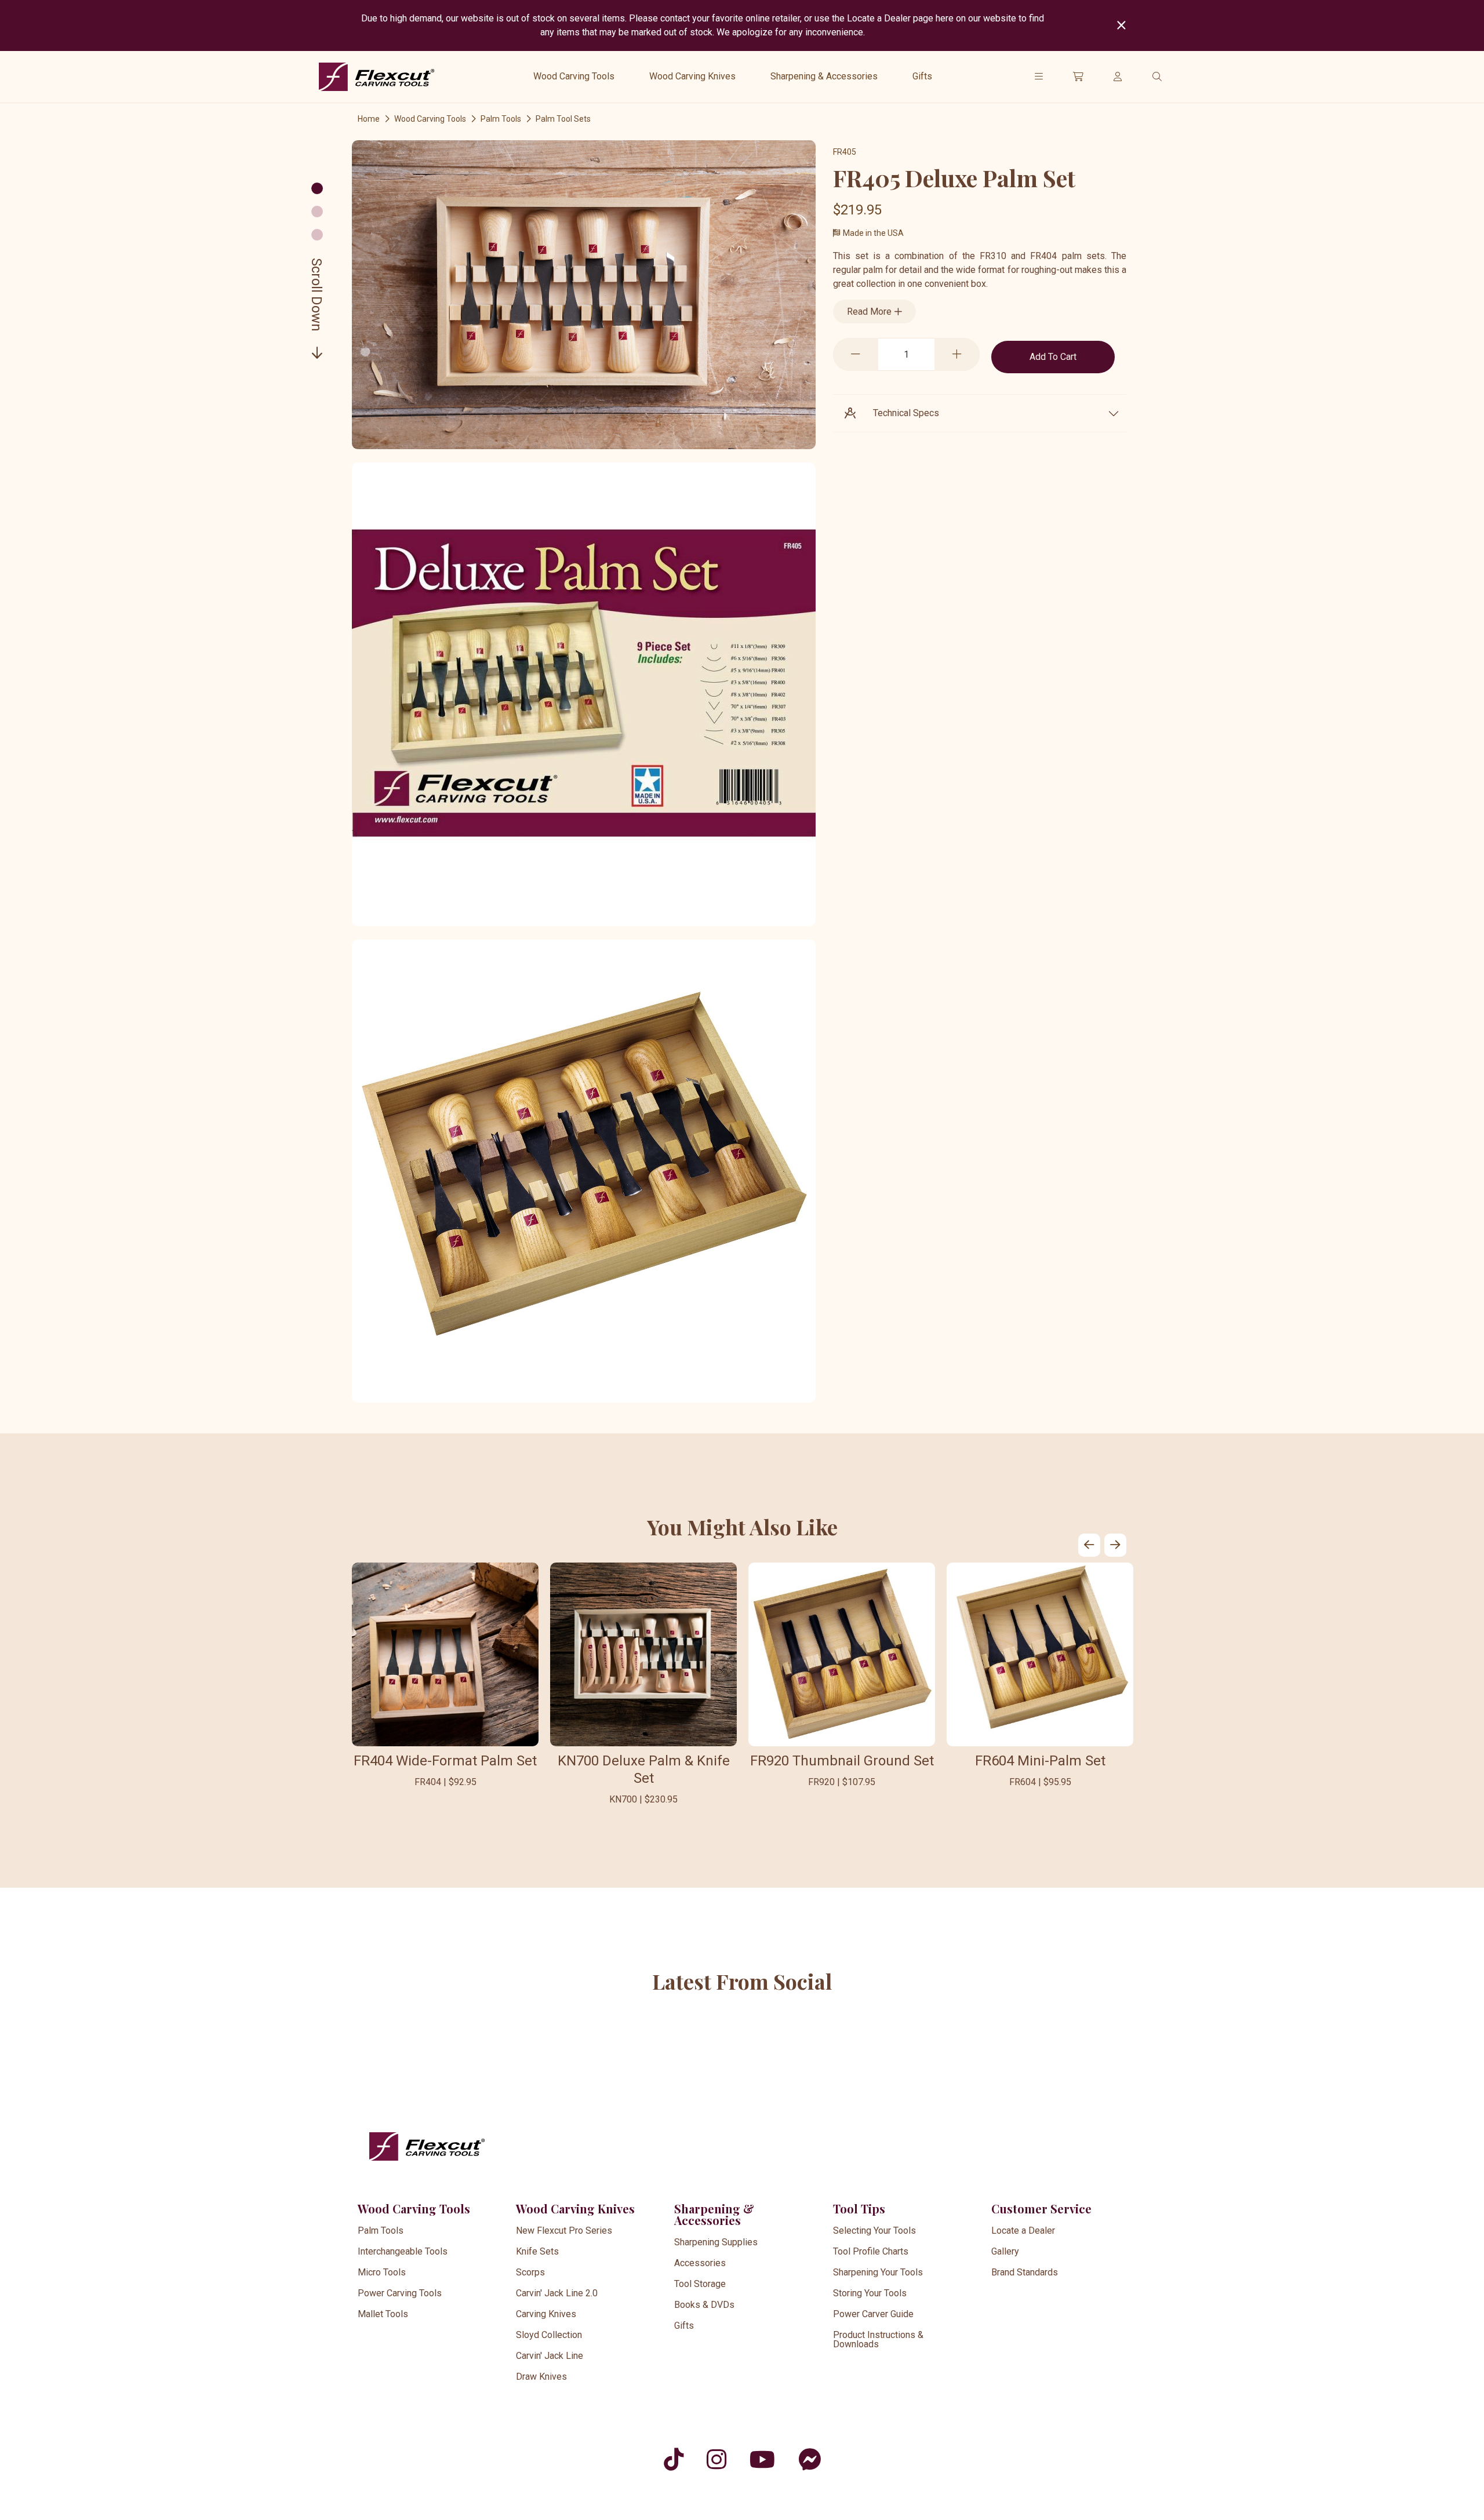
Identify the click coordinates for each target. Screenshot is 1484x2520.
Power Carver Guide (873, 2314)
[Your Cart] (1078, 77)
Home (369, 119)
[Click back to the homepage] (377, 77)
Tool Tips (859, 2208)
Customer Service (1041, 2208)
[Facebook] (810, 2459)
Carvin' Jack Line (550, 2356)
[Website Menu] (1039, 77)
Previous (1089, 1545)
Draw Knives (541, 2377)
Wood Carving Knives (692, 76)
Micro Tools (382, 2272)
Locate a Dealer (1023, 2231)
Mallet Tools (383, 2314)
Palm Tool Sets (563, 119)
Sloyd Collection (549, 2335)
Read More (870, 312)
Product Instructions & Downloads (878, 2339)
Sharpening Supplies (716, 2242)
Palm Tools (501, 119)
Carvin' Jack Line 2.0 (557, 2293)
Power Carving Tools (400, 2293)
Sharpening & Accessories (824, 76)
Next (1115, 1545)
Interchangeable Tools (403, 2251)
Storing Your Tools (870, 2293)
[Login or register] (1118, 77)
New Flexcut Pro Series (564, 2231)
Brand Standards (1025, 2272)
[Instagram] (716, 2459)
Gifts (922, 76)
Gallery (1005, 2251)
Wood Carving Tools (574, 76)
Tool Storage (700, 2284)
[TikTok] (674, 2459)
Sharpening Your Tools (878, 2272)
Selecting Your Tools (874, 2231)
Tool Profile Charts (871, 2251)
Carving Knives (546, 2314)
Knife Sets (537, 2251)
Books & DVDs (704, 2305)
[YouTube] (762, 2459)
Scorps (530, 2272)
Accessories (700, 2263)
